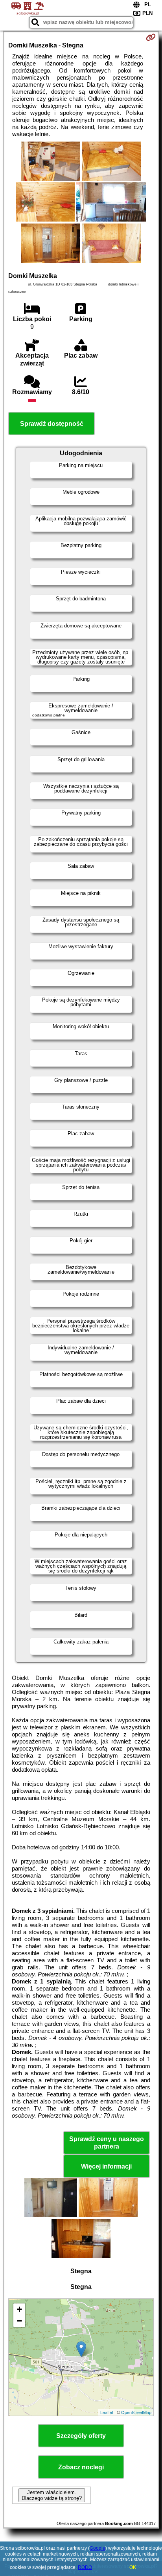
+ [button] (19, 2309)
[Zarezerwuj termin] (151, 37)
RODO (85, 2567)
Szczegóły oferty (81, 2436)
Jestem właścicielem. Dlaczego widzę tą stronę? (52, 2495)
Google (98, 2548)
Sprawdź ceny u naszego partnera (107, 2143)
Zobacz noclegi (81, 2467)
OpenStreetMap (136, 2412)
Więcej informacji (106, 2166)
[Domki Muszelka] (51, 162)
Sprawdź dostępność (52, 424)
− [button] (19, 2321)
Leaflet (107, 2412)
